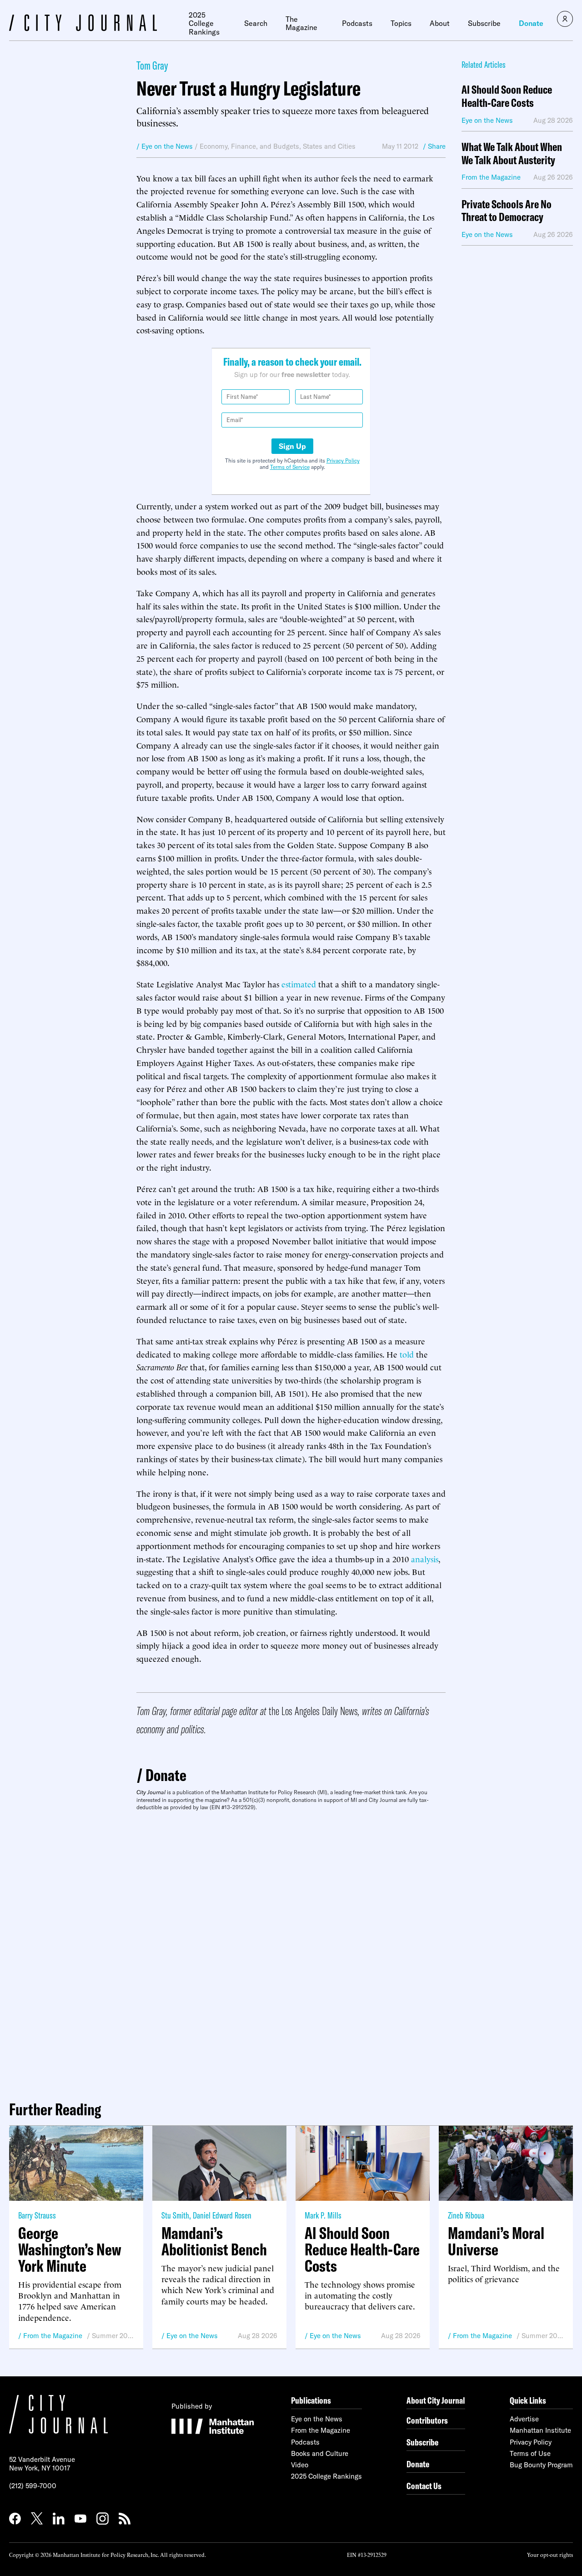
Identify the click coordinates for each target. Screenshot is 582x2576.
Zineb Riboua (466, 2215)
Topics (401, 23)
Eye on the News (192, 2336)
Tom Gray (152, 65)
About (440, 23)
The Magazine (301, 23)
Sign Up (292, 446)
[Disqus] (291, 1952)
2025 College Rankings (204, 23)
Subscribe (484, 23)
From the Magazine (53, 2336)
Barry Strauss (37, 2215)
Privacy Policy (343, 460)
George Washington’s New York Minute (70, 2249)
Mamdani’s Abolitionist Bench (214, 2241)
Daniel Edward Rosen (222, 2215)
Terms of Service (290, 467)
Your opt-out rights (550, 2554)
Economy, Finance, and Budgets (249, 146)
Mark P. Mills (323, 2215)
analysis (425, 1558)
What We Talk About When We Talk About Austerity (512, 154)
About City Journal (436, 2400)
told (407, 1354)
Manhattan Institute (540, 2430)
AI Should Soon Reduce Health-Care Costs (507, 96)
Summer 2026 (113, 2336)
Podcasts (357, 23)
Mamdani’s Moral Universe (496, 2241)
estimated (298, 984)
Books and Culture (320, 2453)
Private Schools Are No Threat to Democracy (507, 211)
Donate (531, 23)
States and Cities (329, 146)
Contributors (427, 2420)
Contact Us (424, 2486)
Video (300, 2465)
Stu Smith (175, 2215)
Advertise (524, 2419)
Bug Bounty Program (541, 2465)
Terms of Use (530, 2453)
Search (256, 23)
